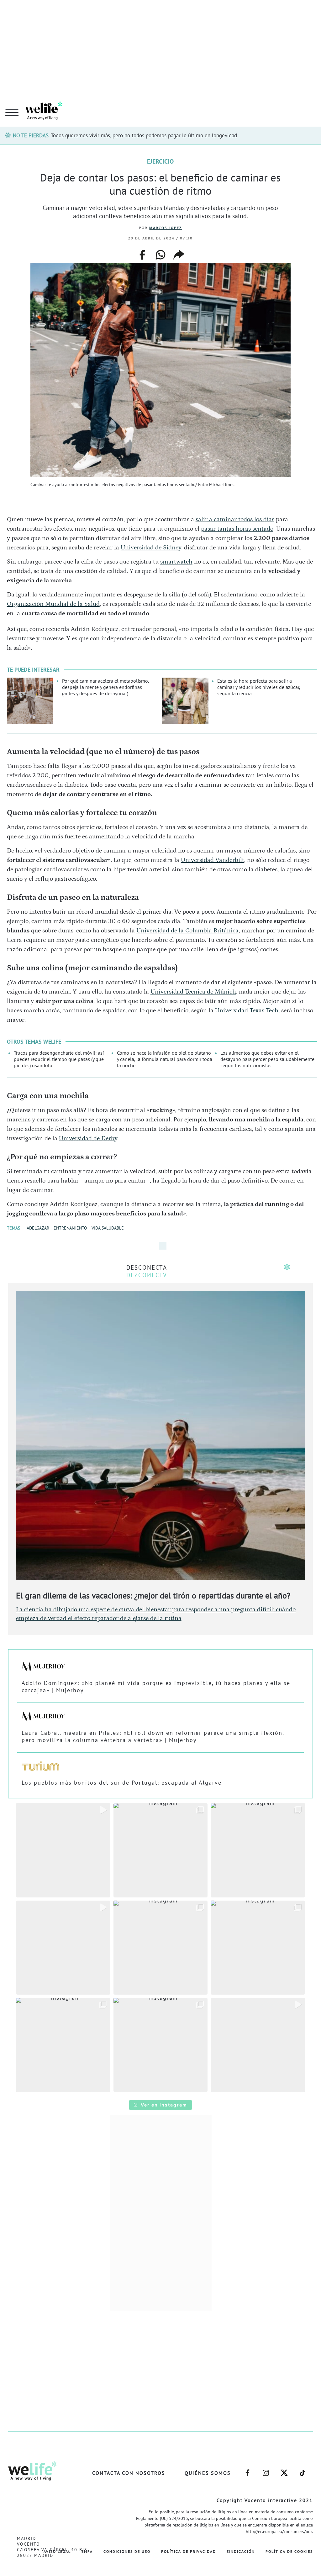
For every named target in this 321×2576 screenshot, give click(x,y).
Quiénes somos (208, 2473)
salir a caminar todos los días (235, 519)
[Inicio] (44, 119)
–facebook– (247, 2470)
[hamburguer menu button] (12, 113)
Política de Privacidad (189, 2551)
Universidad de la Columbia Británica (187, 931)
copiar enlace (179, 255)
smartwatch (176, 562)
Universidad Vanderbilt (213, 860)
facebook (142, 253)
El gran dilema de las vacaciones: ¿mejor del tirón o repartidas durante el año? (153, 1595)
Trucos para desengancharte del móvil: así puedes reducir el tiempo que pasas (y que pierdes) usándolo (59, 1059)
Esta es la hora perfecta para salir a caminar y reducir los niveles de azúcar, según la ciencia (259, 687)
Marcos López (166, 228)
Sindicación (241, 2551)
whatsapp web (160, 255)
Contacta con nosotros (129, 2473)
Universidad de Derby (88, 1138)
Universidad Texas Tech (247, 1010)
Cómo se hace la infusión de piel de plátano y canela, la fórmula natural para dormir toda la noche (165, 1059)
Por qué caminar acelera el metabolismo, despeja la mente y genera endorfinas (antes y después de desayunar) (105, 687)
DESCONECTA (147, 1267)
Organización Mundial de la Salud (53, 604)
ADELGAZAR (38, 1228)
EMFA (87, 2551)
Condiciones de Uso (127, 2551)
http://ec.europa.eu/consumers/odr (279, 2531)
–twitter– (284, 2470)
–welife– (303, 2470)
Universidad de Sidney (151, 548)
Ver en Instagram (164, 2105)
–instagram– (266, 2470)
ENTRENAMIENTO (70, 1228)
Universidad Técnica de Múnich (193, 992)
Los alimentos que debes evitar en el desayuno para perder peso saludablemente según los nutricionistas (267, 1059)
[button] (63, 1850)
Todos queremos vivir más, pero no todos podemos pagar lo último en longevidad (144, 135)
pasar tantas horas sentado (237, 529)
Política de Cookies (289, 2551)
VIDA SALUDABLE (108, 1228)
